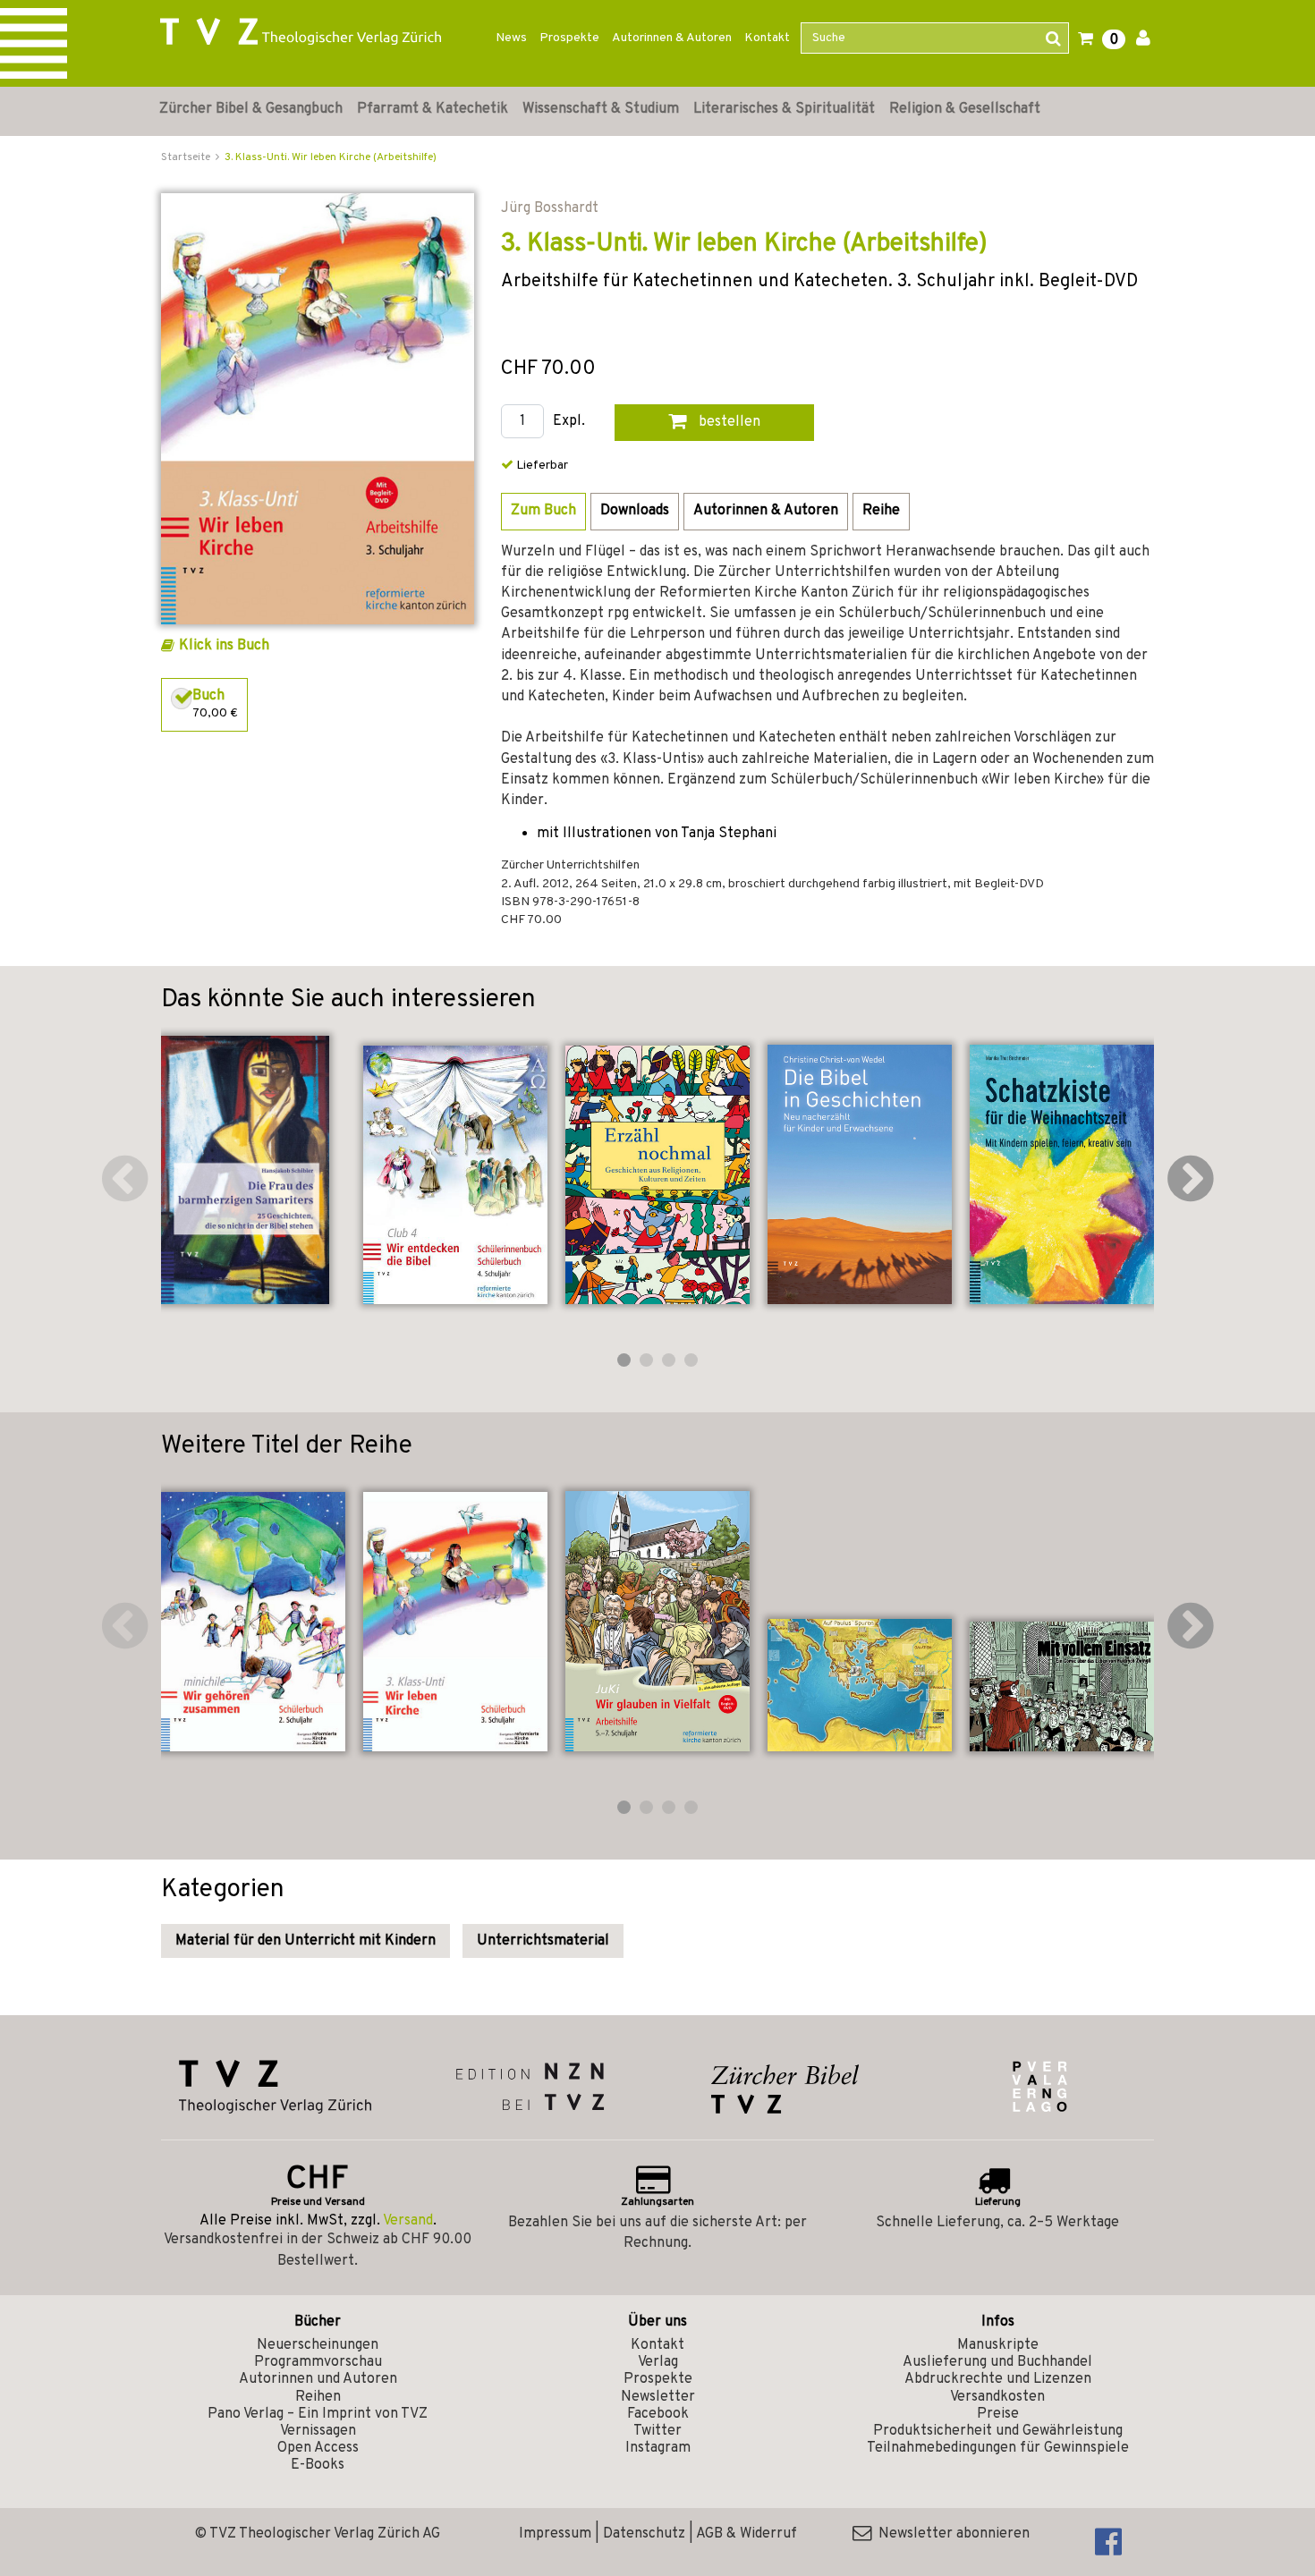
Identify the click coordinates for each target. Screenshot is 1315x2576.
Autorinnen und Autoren (318, 2379)
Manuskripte (998, 2345)
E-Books (318, 2465)
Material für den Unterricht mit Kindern (305, 1941)
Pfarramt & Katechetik (433, 109)
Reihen (318, 2397)
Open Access (318, 2448)
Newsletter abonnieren (950, 2534)
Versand (408, 2221)
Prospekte (569, 38)
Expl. (569, 422)
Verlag (658, 2362)
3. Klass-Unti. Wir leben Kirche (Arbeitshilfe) (331, 157)
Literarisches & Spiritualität (784, 109)
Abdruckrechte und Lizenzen (998, 2379)
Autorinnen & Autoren (672, 38)
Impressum (555, 2534)
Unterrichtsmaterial (543, 1941)
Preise (998, 2414)
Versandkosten (997, 2397)
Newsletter (658, 2397)
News (511, 38)
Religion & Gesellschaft (965, 109)
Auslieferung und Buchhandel (997, 2362)
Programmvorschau (318, 2362)
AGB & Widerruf (747, 2534)
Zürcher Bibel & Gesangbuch (251, 109)
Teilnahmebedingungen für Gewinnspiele (998, 2448)
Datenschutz (644, 2534)
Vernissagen (318, 2431)
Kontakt (767, 38)
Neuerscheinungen (318, 2345)
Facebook (658, 2414)
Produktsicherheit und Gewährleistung (998, 2431)
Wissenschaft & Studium (601, 109)
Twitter (657, 2431)
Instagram (658, 2448)
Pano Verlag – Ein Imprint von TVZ (318, 2414)
